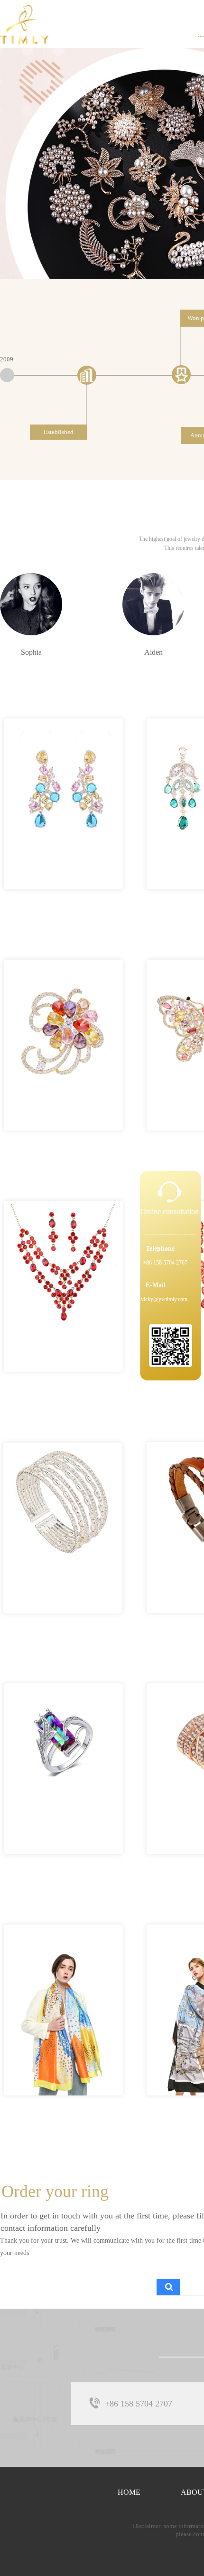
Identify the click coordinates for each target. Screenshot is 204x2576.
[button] (89, 270)
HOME (129, 2492)
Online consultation (170, 1212)
